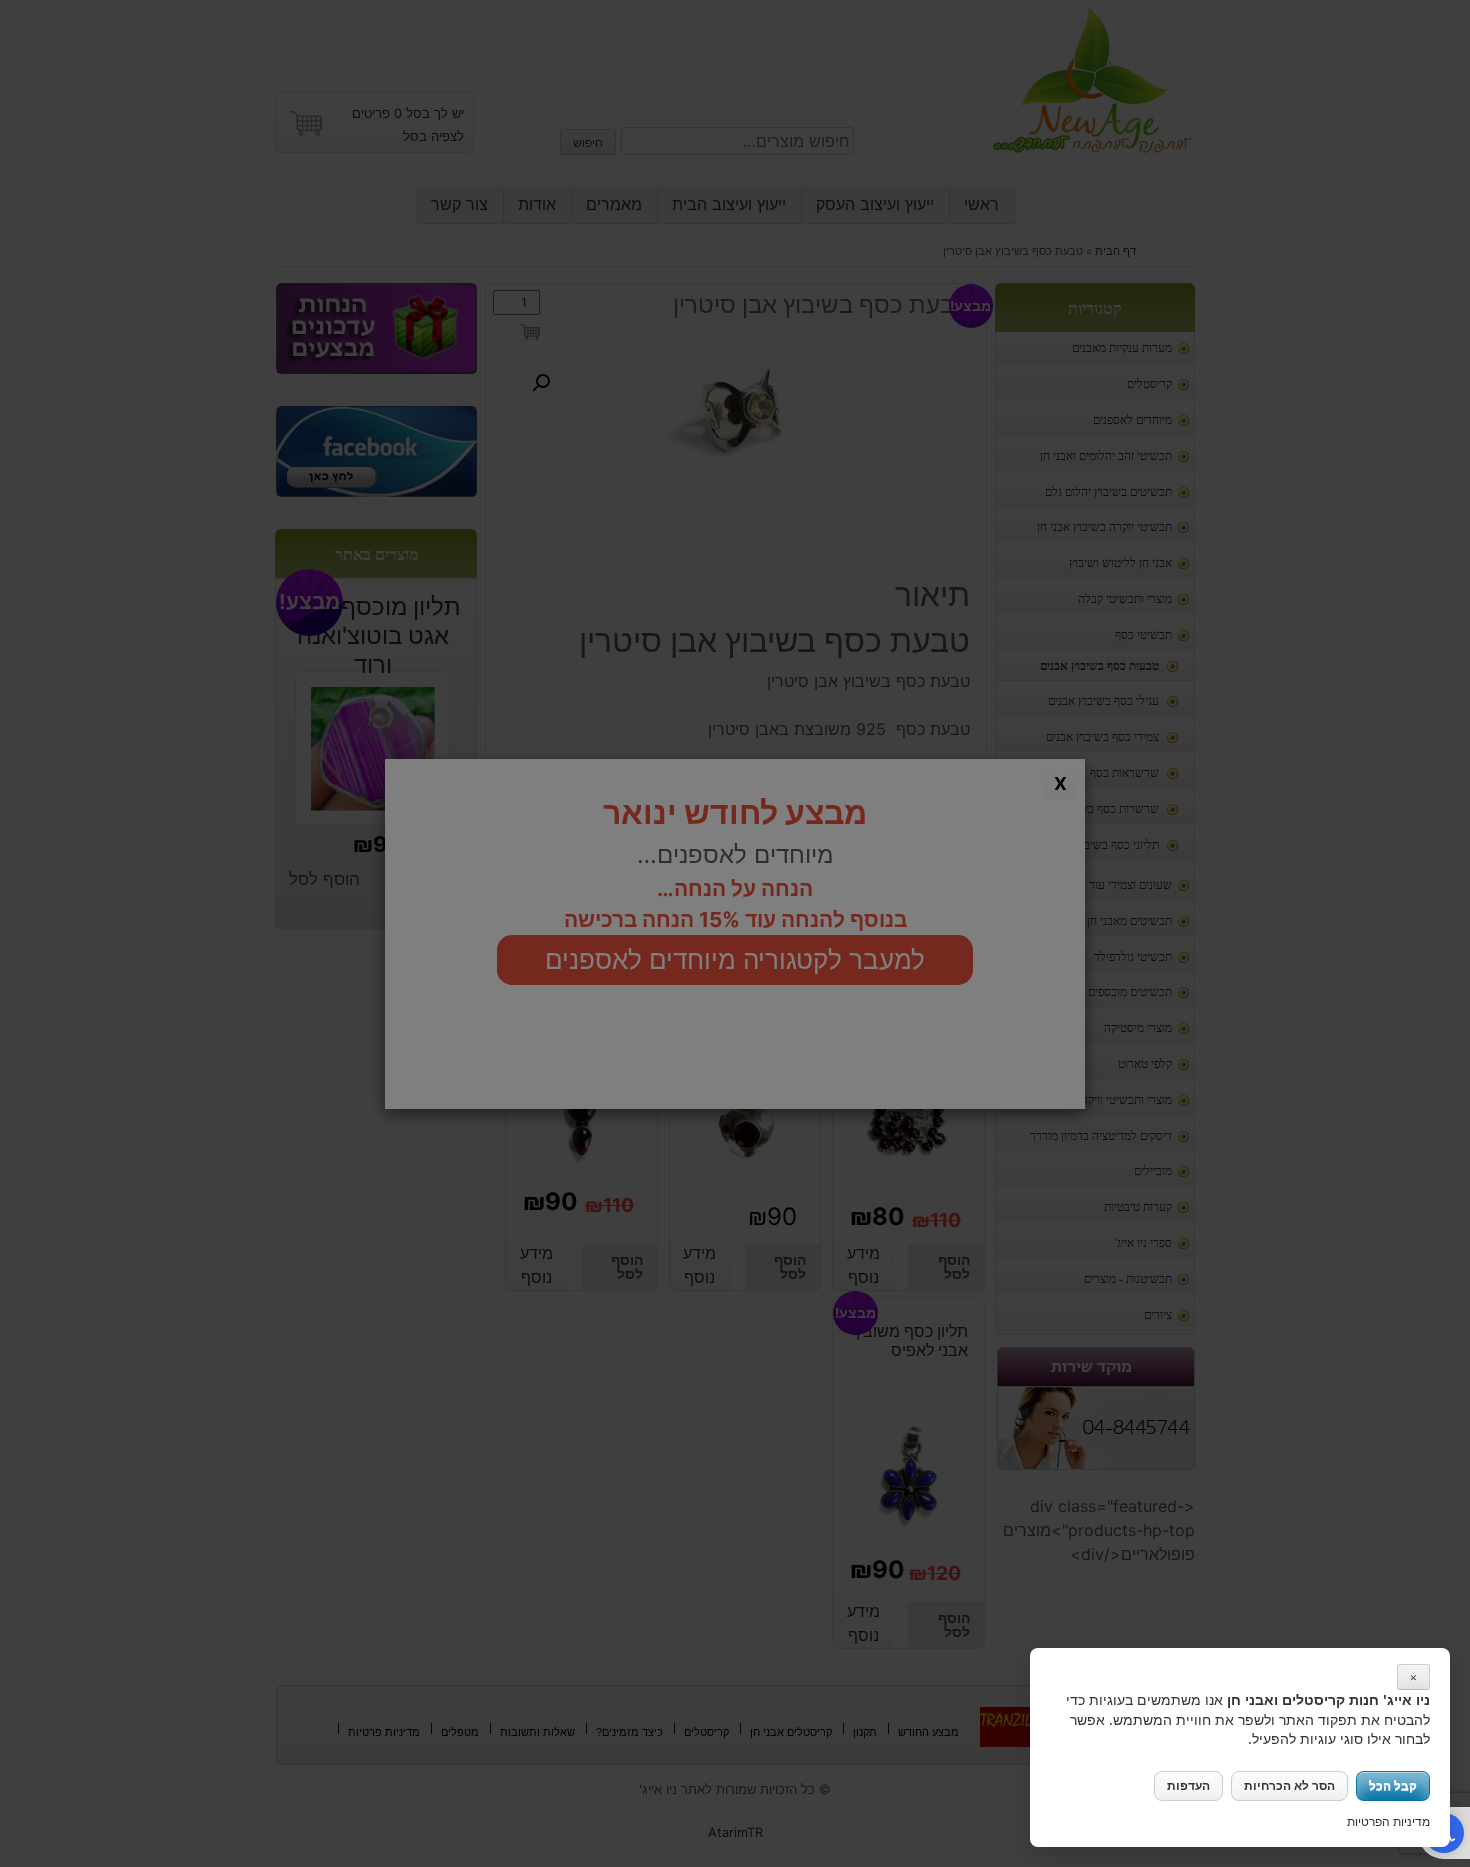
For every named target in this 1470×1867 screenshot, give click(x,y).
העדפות (1188, 1785)
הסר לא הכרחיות (1289, 1785)
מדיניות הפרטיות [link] (1388, 1821)
